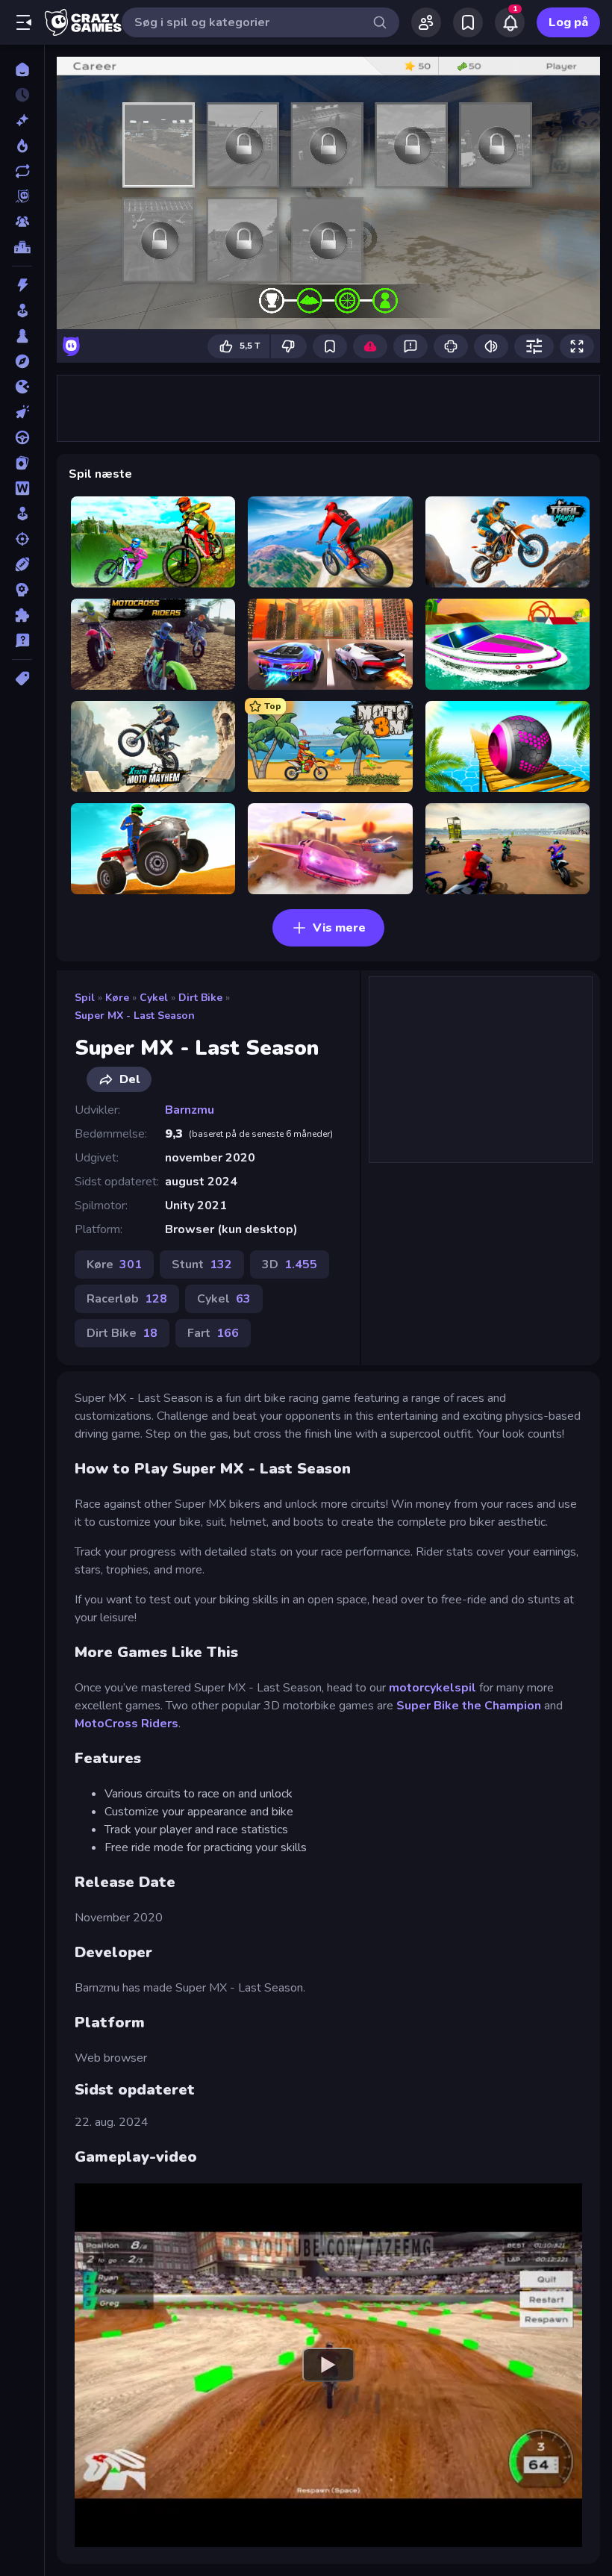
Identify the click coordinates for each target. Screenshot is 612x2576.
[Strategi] (22, 590)
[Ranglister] (22, 247)
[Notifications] (510, 22)
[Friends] (426, 22)
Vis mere (339, 928)
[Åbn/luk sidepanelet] (24, 22)
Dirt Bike (200, 998)
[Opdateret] (22, 171)
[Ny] (22, 120)
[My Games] (468, 22)
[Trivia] (22, 640)
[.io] (22, 387)
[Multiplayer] (22, 222)
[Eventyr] (22, 361)
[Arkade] (22, 311)
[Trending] (22, 146)
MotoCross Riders (127, 1724)
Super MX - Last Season (135, 1016)
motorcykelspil (434, 1688)
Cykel (154, 998)
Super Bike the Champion (469, 1706)
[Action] (22, 285)
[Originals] (22, 196)
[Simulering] (22, 514)
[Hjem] (22, 69)
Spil (85, 998)
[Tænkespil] (22, 615)
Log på (568, 22)
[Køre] (22, 437)
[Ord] (22, 488)
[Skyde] (22, 539)
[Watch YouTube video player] (328, 2365)
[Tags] (22, 679)
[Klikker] (22, 412)
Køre (117, 998)
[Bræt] (22, 336)
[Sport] (22, 564)
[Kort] (22, 463)
